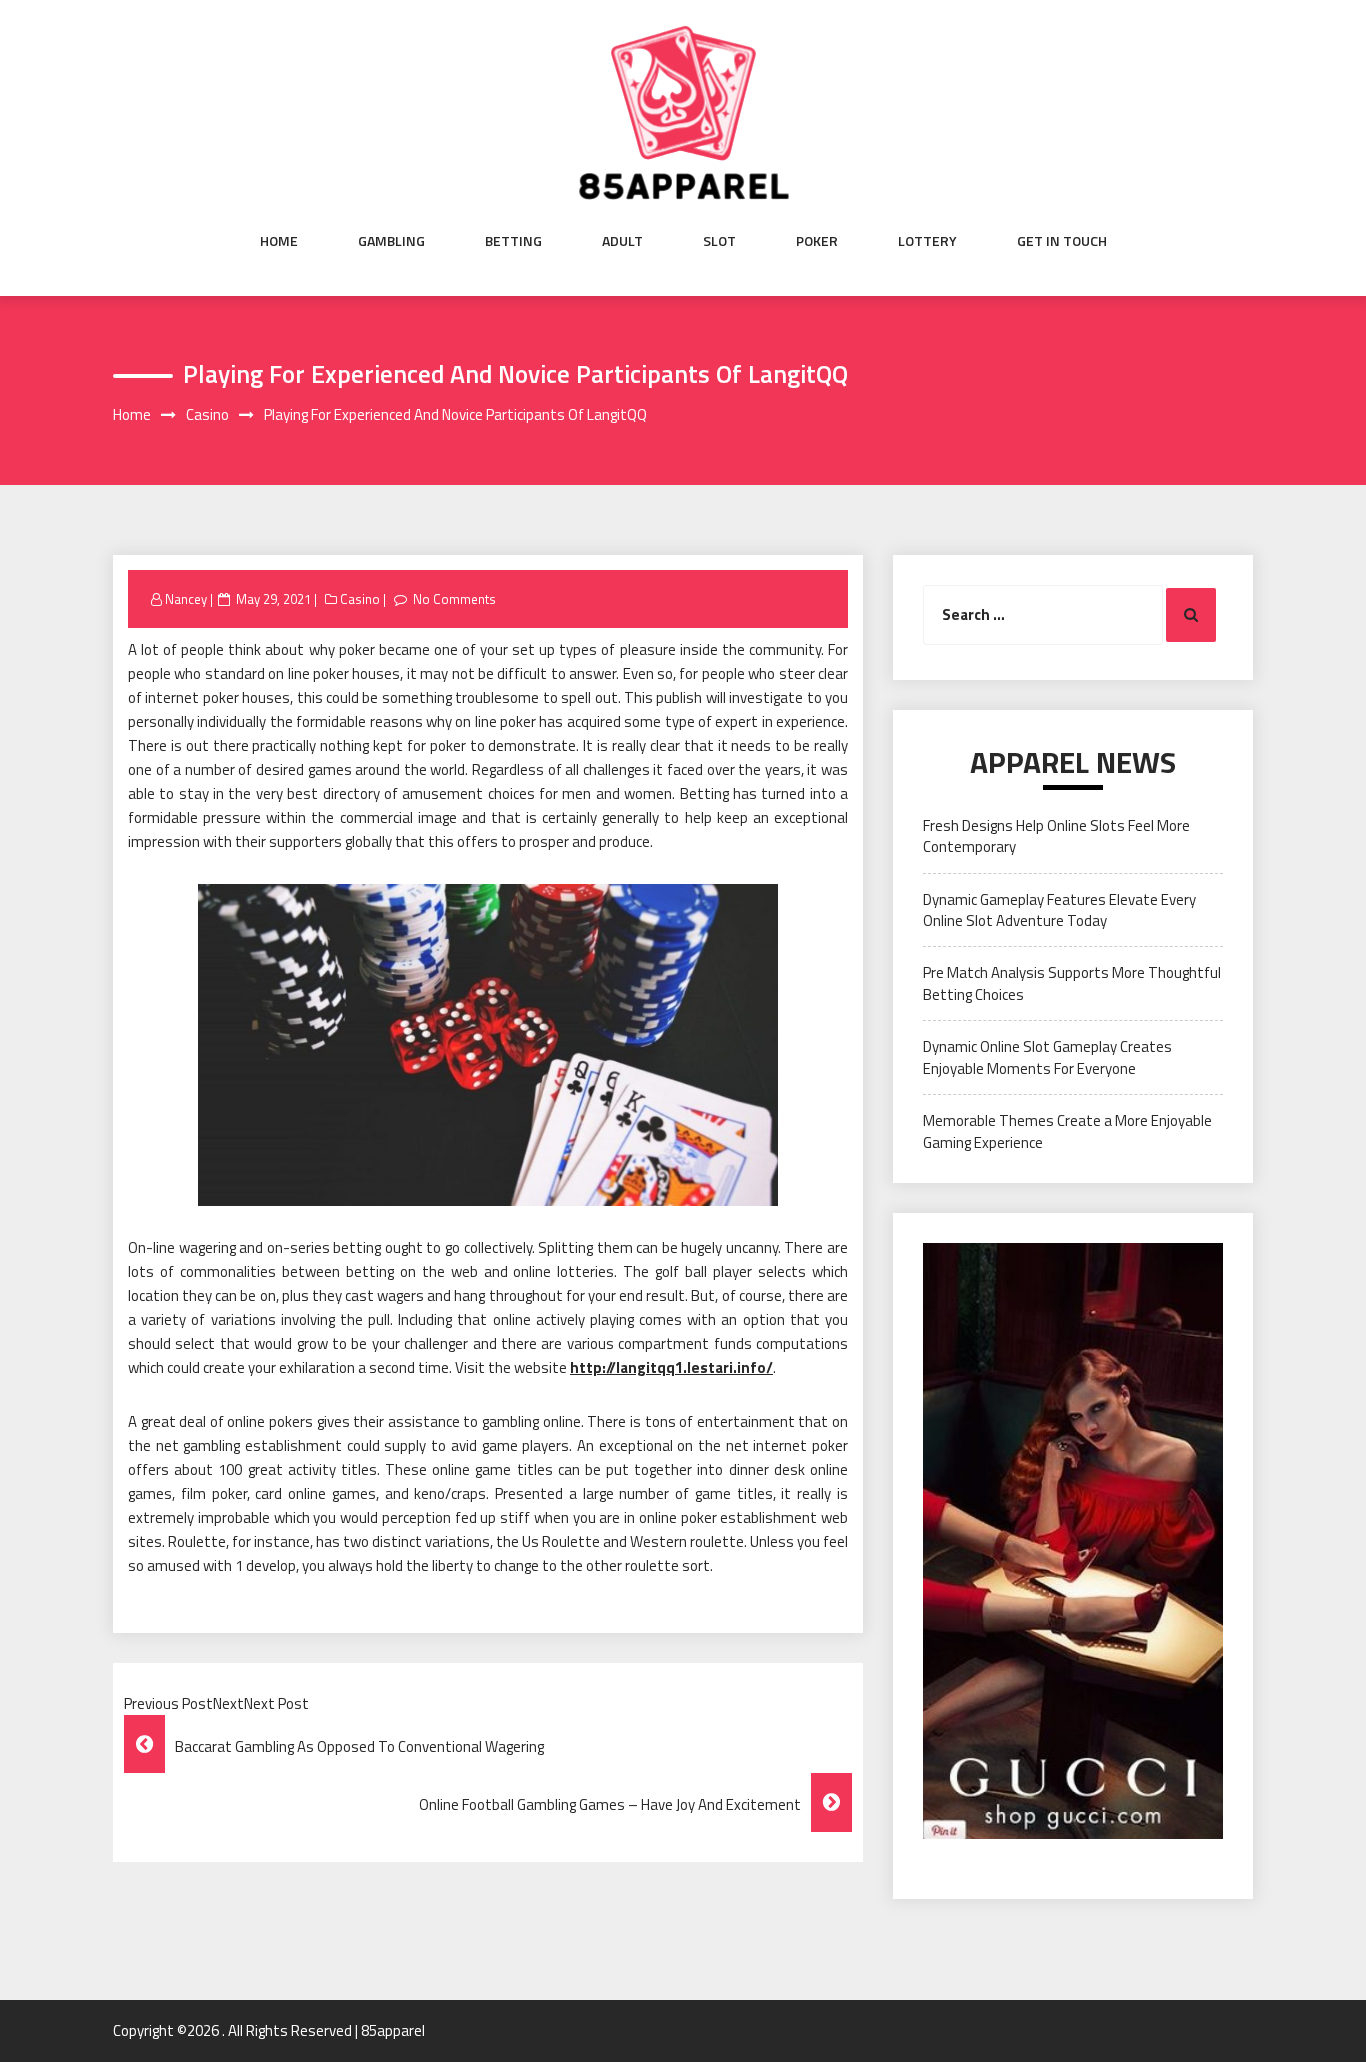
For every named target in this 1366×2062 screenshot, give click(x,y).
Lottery (927, 241)
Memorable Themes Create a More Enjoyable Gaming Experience (1067, 1131)
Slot (719, 241)
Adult (622, 241)
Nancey (186, 599)
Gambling (391, 241)
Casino (360, 599)
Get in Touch (1062, 241)
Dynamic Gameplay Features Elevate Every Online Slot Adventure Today (1059, 910)
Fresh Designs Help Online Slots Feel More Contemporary (1056, 836)
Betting (513, 241)
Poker (817, 241)
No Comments (454, 599)
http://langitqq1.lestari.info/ (671, 1367)
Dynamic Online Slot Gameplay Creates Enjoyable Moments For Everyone (1047, 1057)
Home (279, 241)
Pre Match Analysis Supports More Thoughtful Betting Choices (1072, 983)
